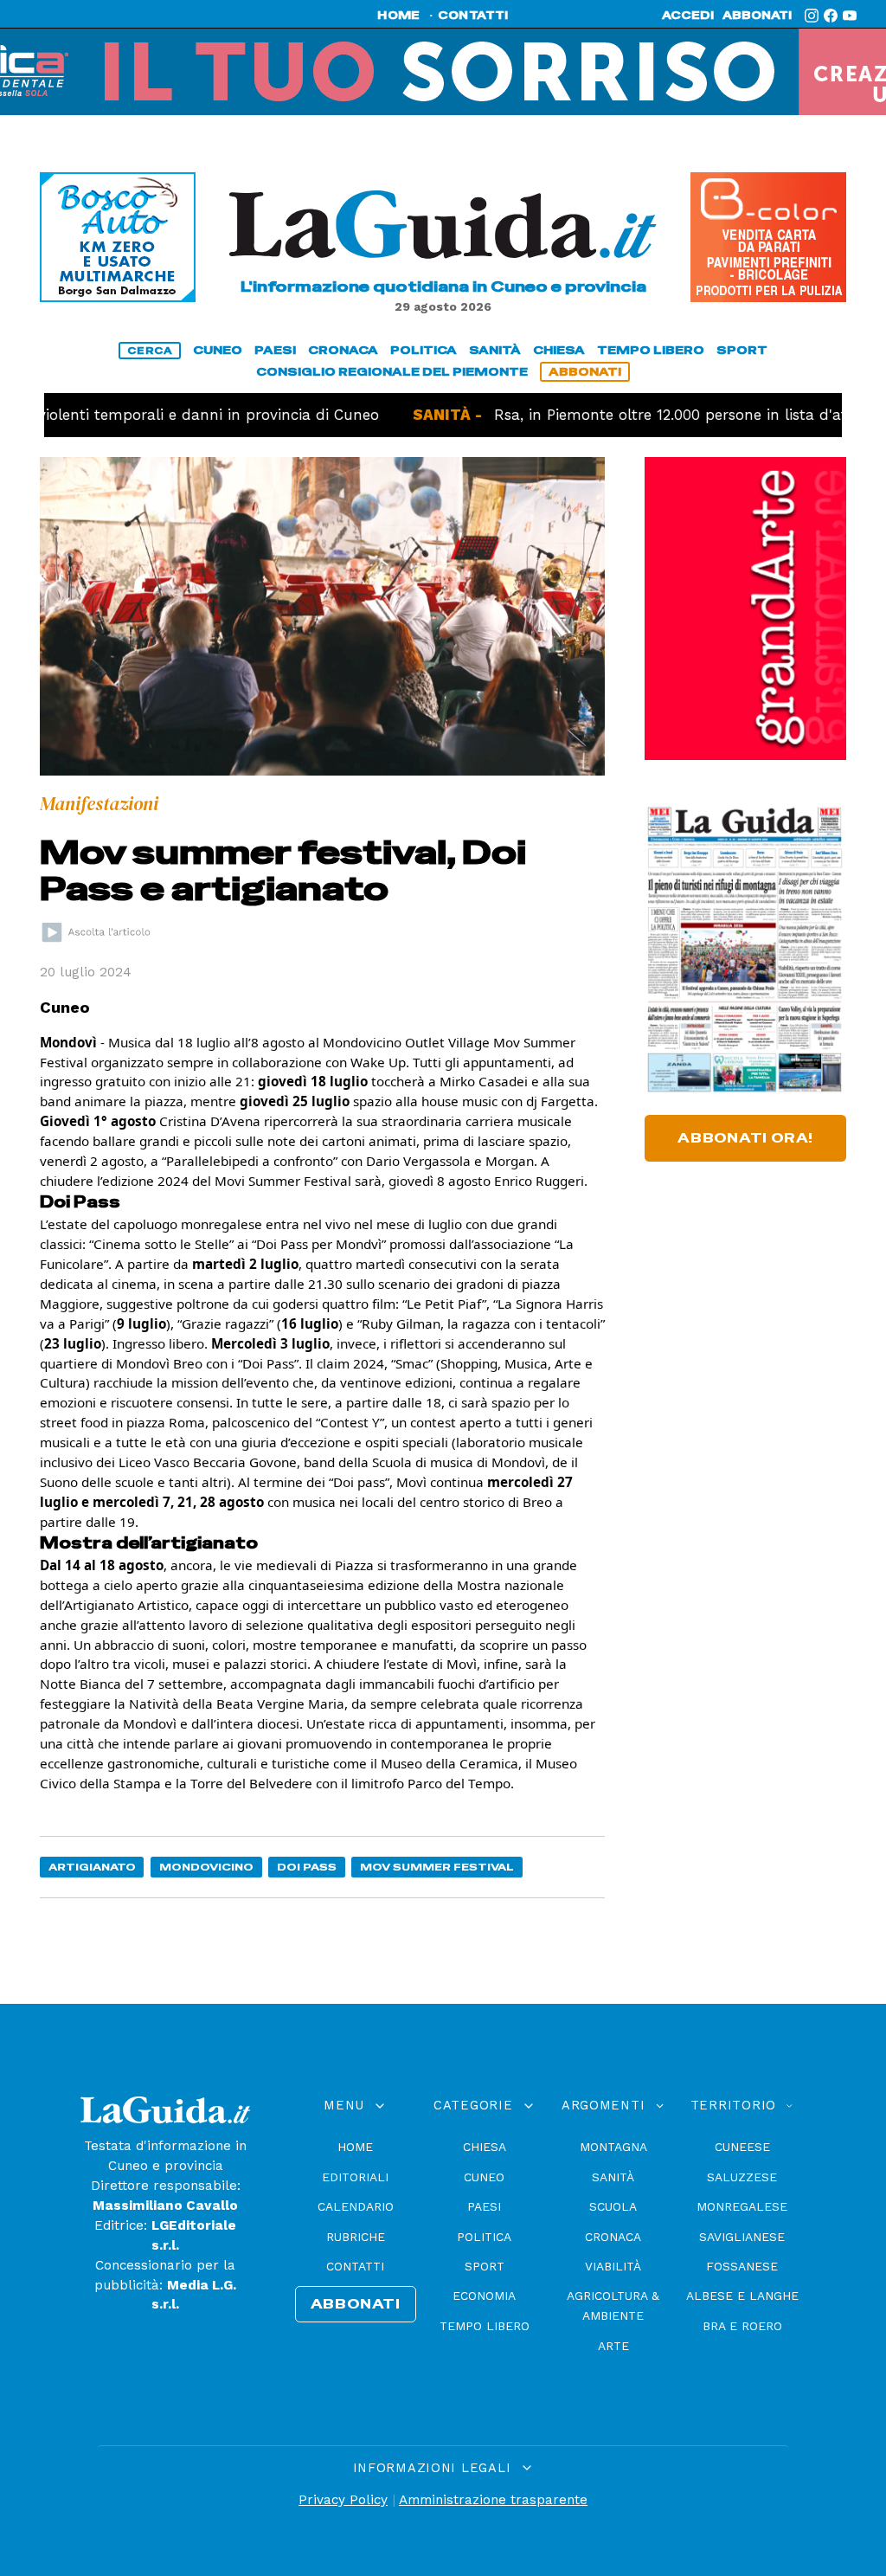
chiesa (559, 350)
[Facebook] (831, 16)
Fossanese (742, 2266)
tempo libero (651, 350)
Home (355, 2147)
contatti (473, 16)
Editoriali (355, 2177)
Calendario (356, 2206)
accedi (688, 16)
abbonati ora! (745, 1138)
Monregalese (742, 2206)
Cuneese (742, 2147)
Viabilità (613, 2266)
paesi (275, 350)
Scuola (613, 2206)
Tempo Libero (485, 2326)
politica (424, 350)
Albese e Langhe (742, 2296)
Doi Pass (307, 1867)
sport (742, 350)
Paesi (484, 2206)
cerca (150, 351)
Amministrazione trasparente (493, 2500)
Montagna (613, 2147)
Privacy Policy (343, 2500)
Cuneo (484, 2177)
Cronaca (613, 2237)
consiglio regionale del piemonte (392, 372)
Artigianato (92, 1867)
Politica (484, 2237)
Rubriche (356, 2237)
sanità (495, 350)
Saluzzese (742, 2177)
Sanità (613, 2177)
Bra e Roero (742, 2326)
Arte (613, 2346)
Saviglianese (742, 2237)
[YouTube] (850, 16)
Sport (485, 2266)
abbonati (757, 16)
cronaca (343, 350)
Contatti (355, 2266)
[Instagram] (812, 16)
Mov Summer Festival (437, 1867)
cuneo (218, 350)
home (398, 16)
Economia (484, 2296)
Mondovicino (206, 1867)
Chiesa (485, 2147)
